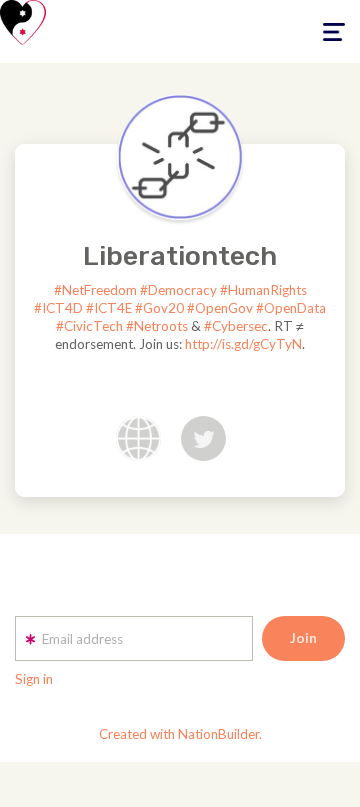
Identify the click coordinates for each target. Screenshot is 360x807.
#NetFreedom (95, 290)
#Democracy (178, 290)
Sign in (34, 679)
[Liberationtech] (180, 157)
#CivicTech (89, 326)
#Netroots (157, 326)
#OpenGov (220, 308)
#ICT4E (109, 308)
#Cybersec (236, 326)
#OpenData (291, 308)
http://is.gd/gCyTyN (243, 344)
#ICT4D (58, 308)
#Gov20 (159, 308)
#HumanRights (263, 290)
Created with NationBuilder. (180, 734)
